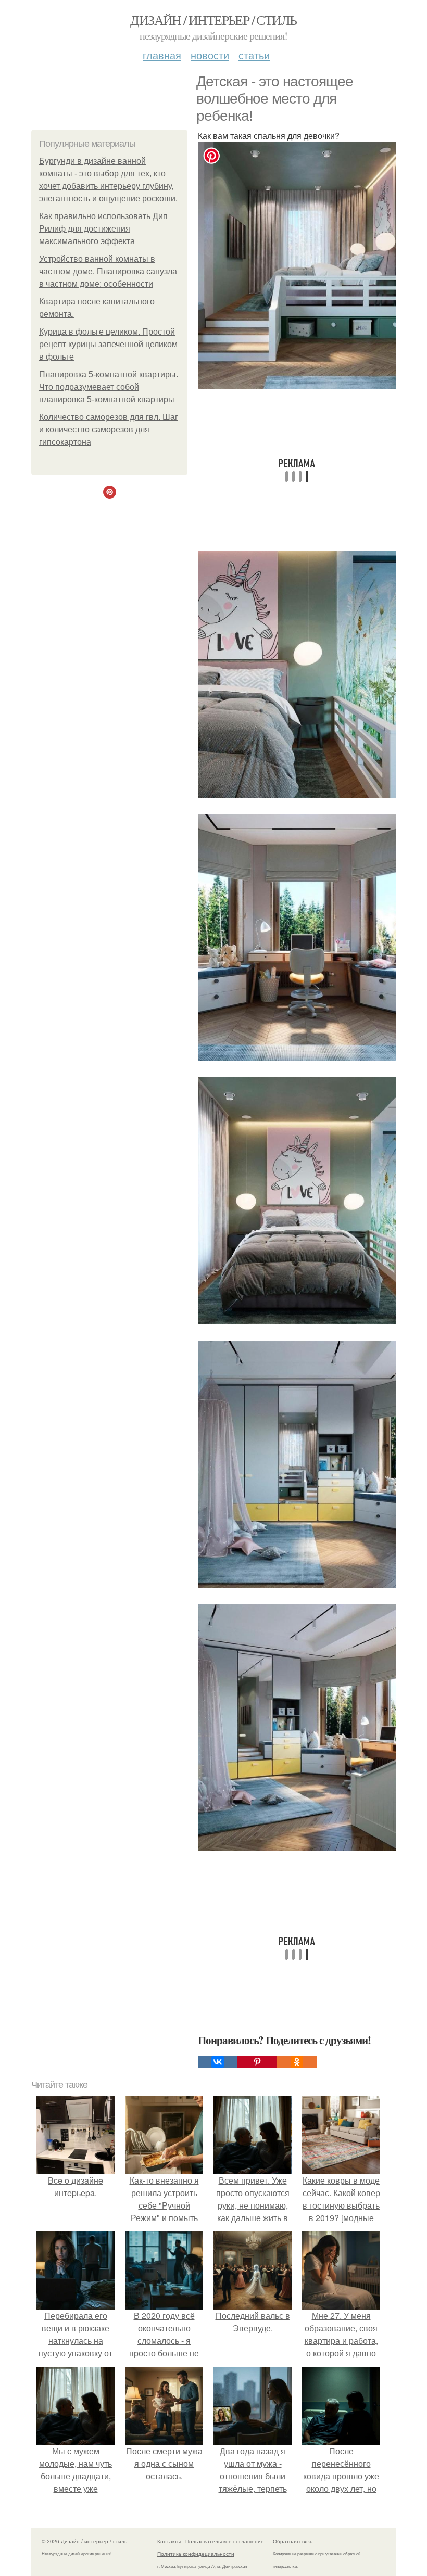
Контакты (169, 2541)
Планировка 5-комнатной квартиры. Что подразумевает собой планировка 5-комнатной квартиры (109, 387)
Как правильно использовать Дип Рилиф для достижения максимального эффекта (103, 229)
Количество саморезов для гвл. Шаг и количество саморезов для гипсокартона (109, 430)
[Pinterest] (257, 2062)
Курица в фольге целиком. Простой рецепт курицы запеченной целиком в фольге (108, 344)
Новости (210, 55)
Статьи (254, 55)
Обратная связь (293, 2541)
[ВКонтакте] (218, 2062)
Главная (162, 55)
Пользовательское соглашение (225, 2541)
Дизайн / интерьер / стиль (213, 20)
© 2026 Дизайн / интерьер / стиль (84, 2541)
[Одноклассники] (297, 2062)
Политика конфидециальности (196, 2554)
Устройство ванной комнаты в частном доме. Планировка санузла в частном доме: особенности (108, 271)
